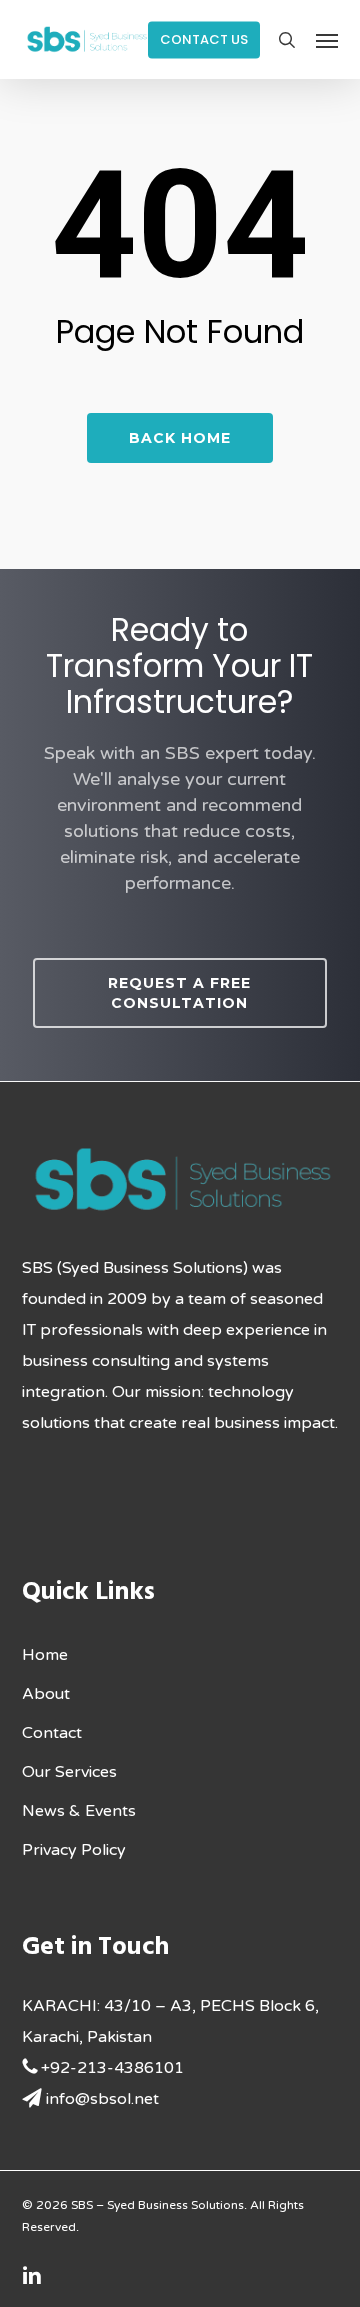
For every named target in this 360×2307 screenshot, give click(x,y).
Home (45, 1655)
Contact (52, 1733)
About (46, 1694)
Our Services (69, 1772)
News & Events (79, 1811)
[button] (327, 40)
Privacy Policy (74, 1850)
